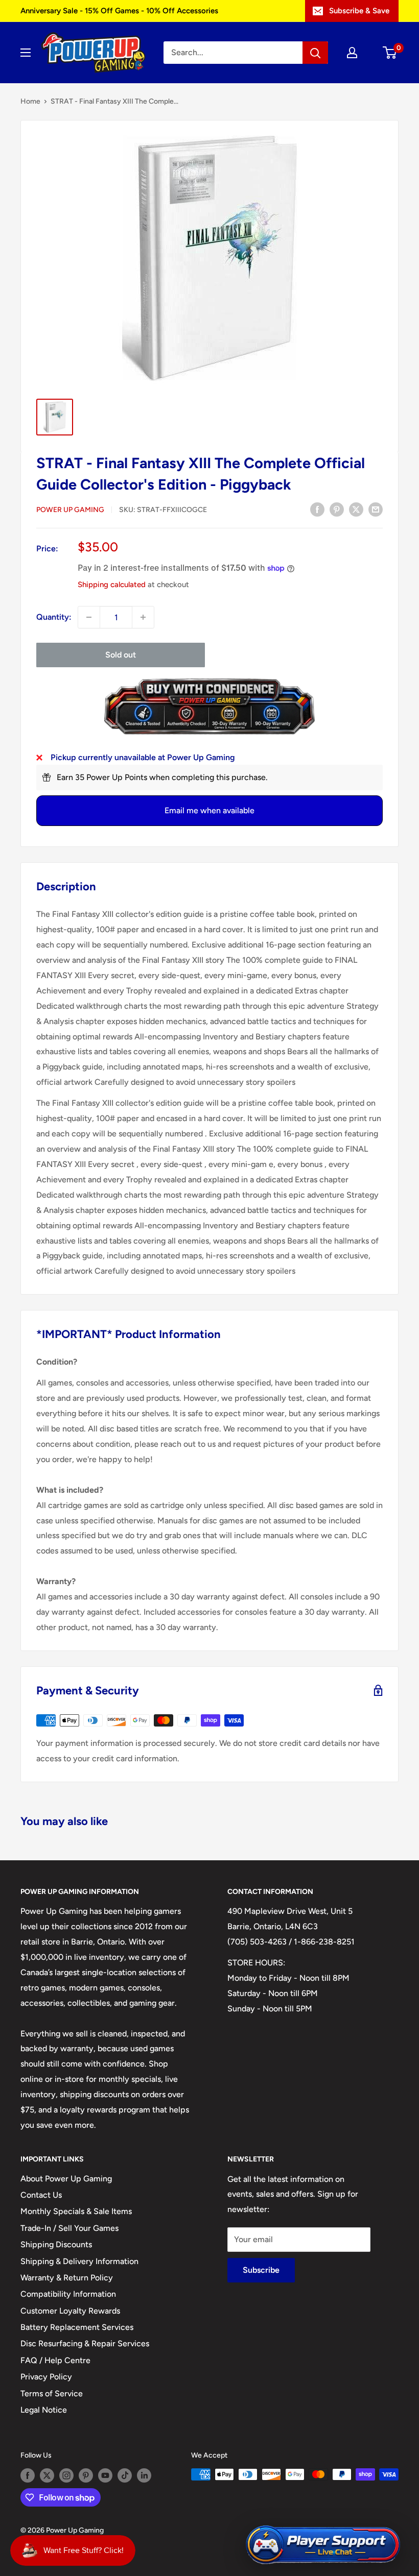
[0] (390, 53)
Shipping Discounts (56, 2244)
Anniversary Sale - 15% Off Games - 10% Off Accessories (119, 11)
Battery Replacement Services (77, 2327)
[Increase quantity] (143, 617)
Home (30, 101)
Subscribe (261, 2270)
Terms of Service (52, 2393)
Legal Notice (44, 2410)
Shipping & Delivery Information (79, 2261)
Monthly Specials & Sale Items (76, 2211)
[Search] (315, 53)
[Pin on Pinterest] (337, 509)
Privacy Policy (46, 2377)
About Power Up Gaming (66, 2179)
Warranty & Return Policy (67, 2278)
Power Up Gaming (70, 510)
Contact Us (41, 2195)
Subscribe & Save (359, 11)
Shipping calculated (112, 585)
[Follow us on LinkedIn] (144, 2475)
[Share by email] (376, 509)
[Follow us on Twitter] (47, 2475)
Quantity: (54, 617)
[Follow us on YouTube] (105, 2475)
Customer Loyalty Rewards (70, 2311)
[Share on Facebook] (317, 509)
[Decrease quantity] (89, 617)
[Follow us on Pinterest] (86, 2475)
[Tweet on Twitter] (356, 509)
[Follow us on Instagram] (66, 2475)
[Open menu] (26, 53)
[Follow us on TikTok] (125, 2475)
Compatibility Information (68, 2294)
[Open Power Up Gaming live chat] (323, 2545)
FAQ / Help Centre (55, 2360)
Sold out (121, 655)
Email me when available (209, 810)
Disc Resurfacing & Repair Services (85, 2343)
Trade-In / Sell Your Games (69, 2228)
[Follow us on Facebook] (28, 2475)
